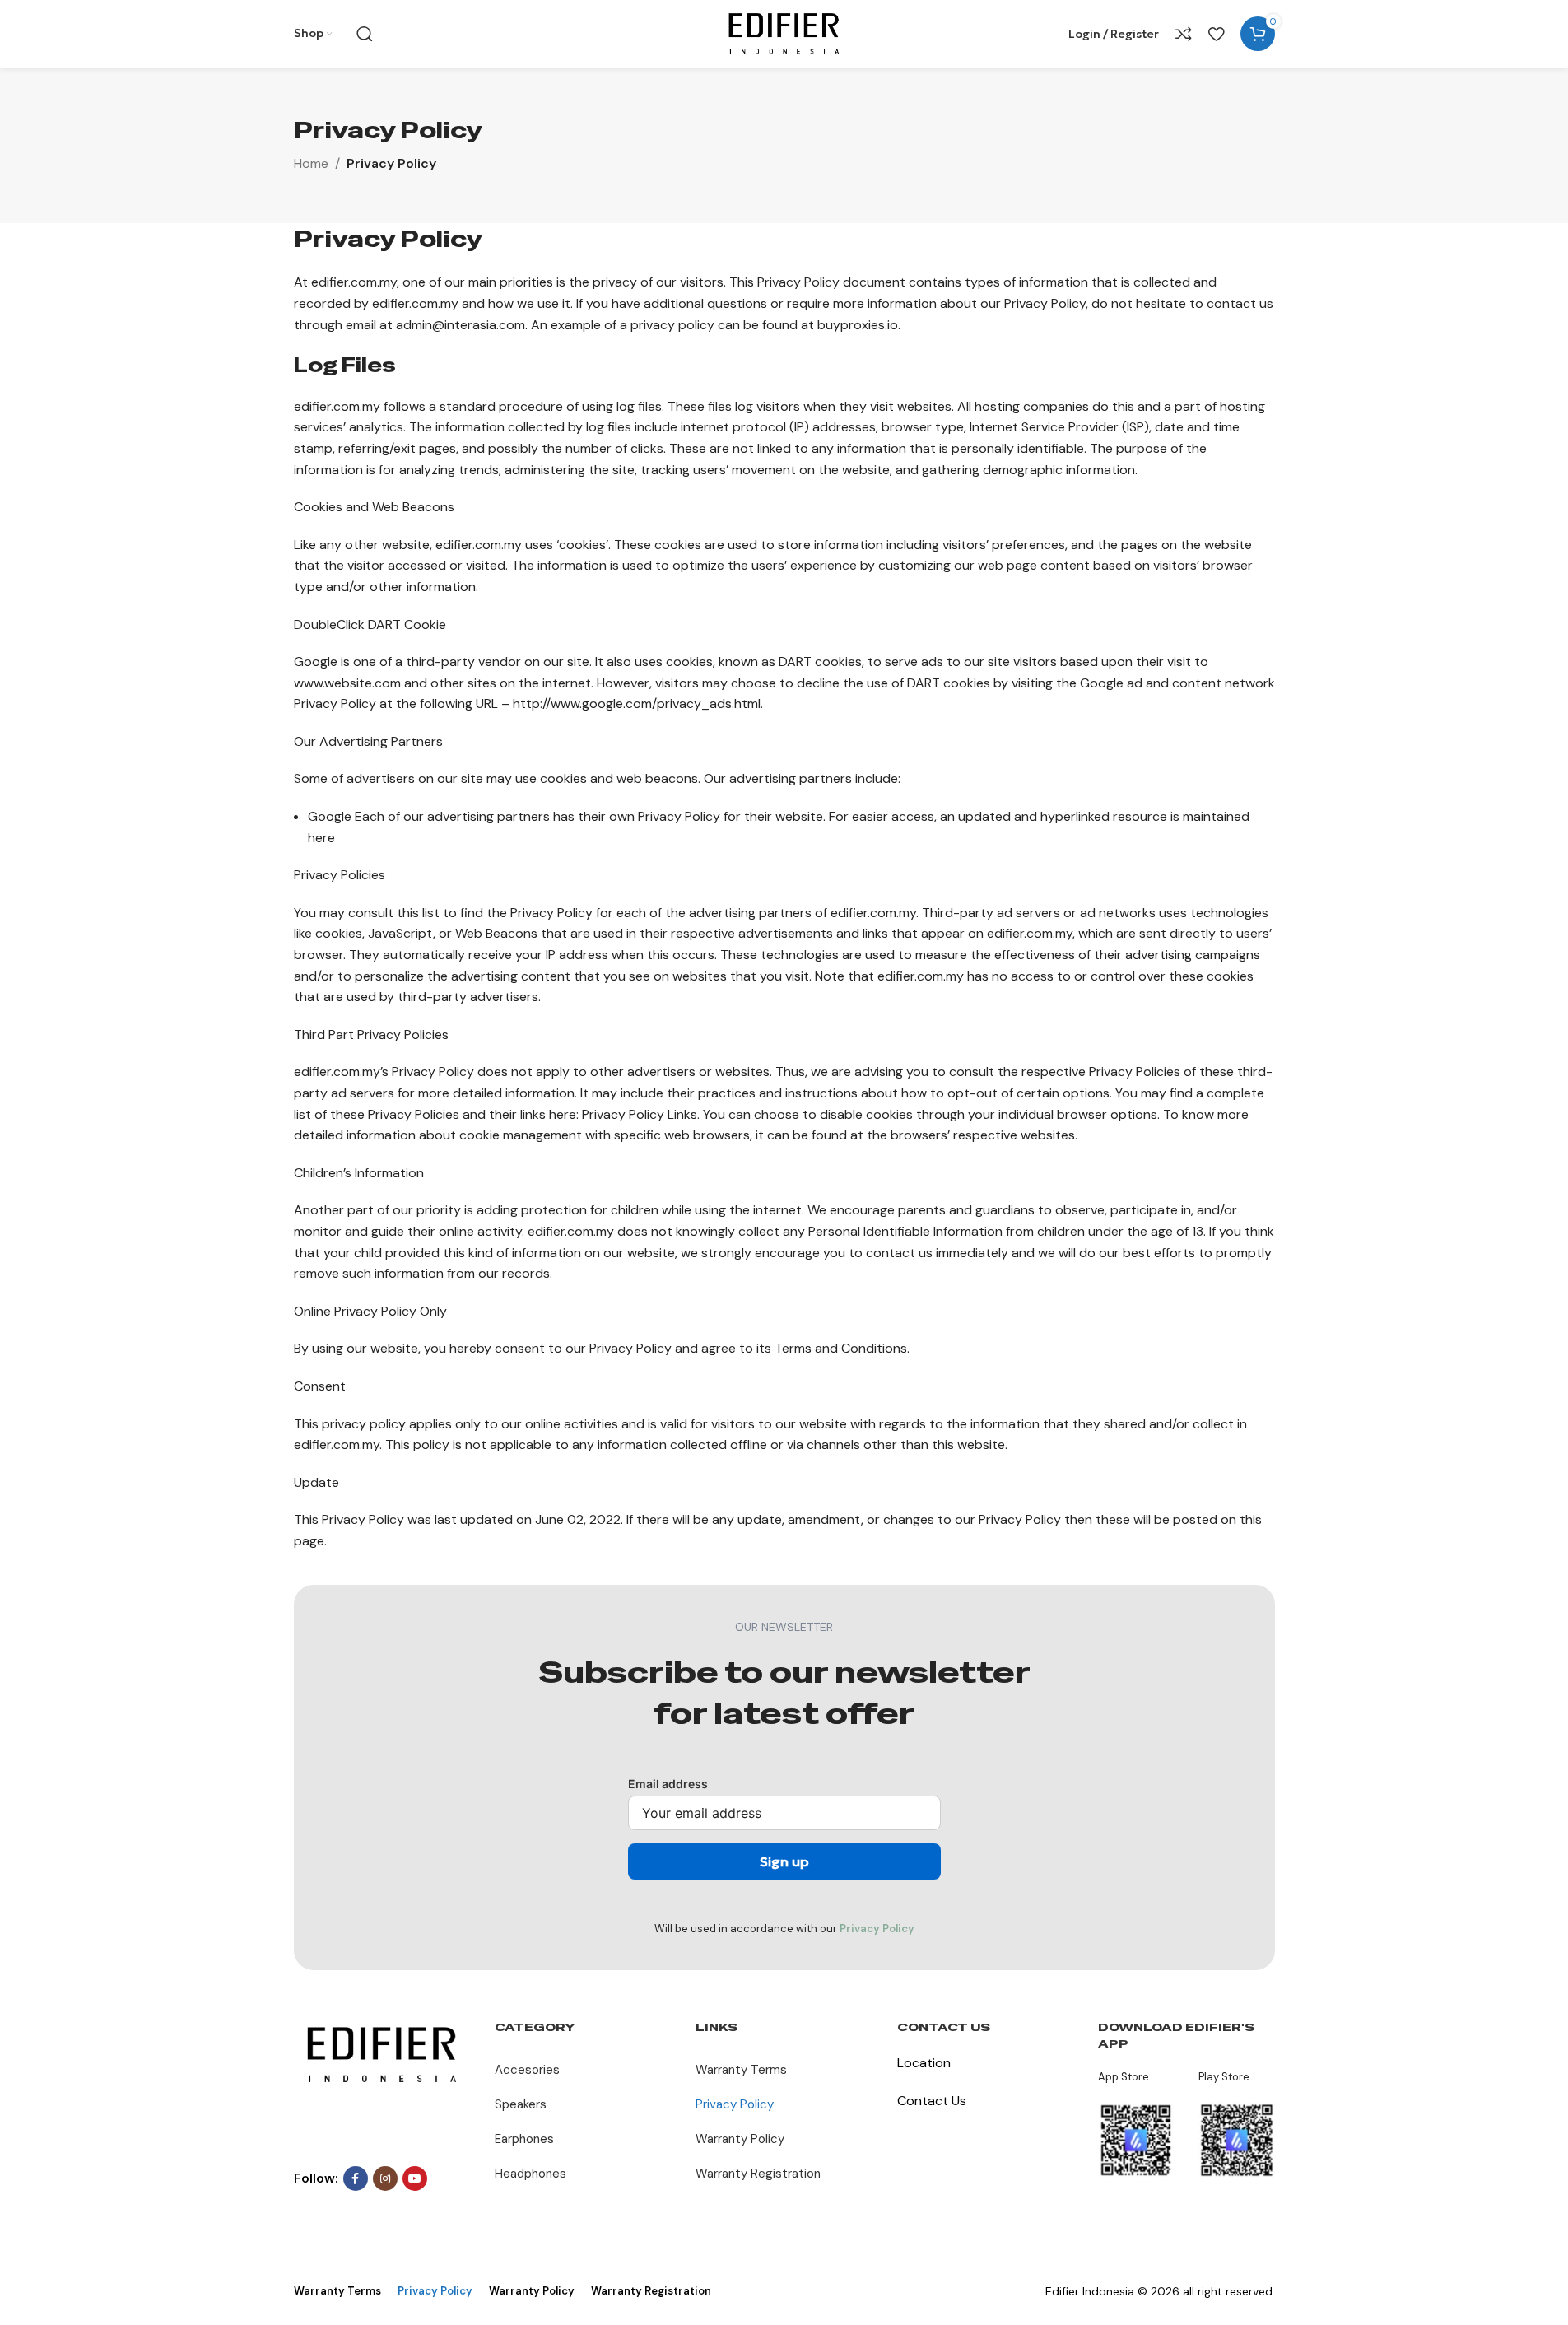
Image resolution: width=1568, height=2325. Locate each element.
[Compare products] (1184, 34)
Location (924, 2063)
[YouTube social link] (415, 2178)
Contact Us (932, 2101)
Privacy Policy (877, 1929)
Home (311, 163)
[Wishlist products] (1216, 34)
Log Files (345, 365)
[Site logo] (784, 33)
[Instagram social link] (385, 2178)
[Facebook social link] (356, 2178)
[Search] (365, 34)
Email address (668, 1784)
